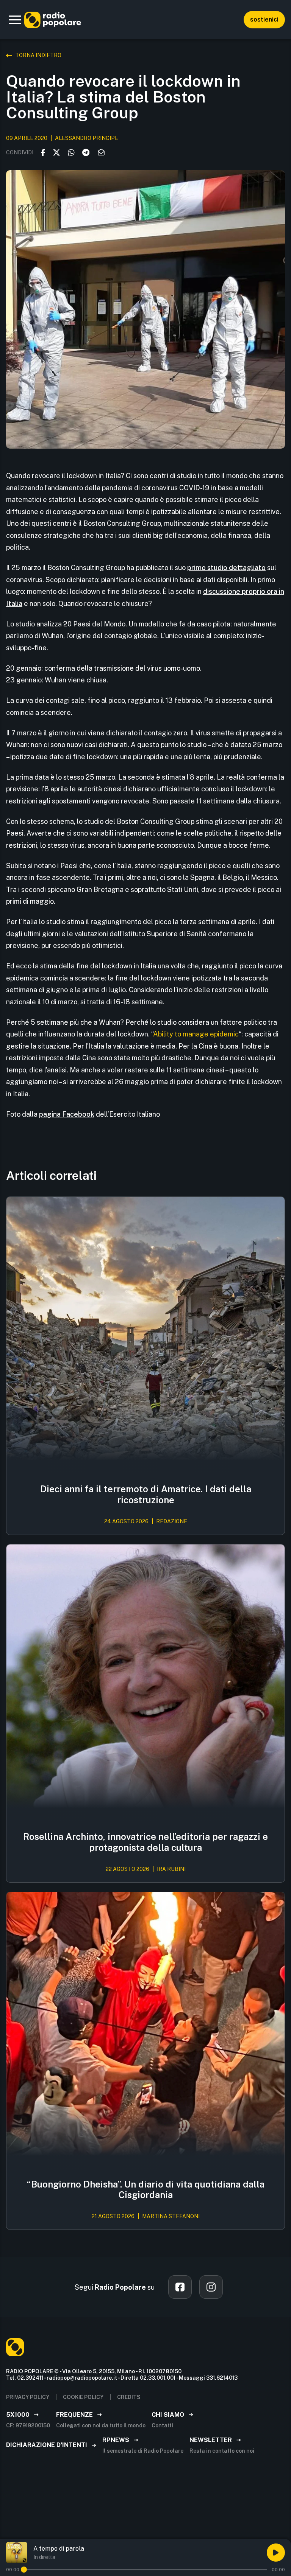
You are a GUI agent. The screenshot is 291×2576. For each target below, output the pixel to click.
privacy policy (28, 2397)
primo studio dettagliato (226, 568)
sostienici (264, 19)
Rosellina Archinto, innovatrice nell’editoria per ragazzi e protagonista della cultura (145, 1842)
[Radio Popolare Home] (53, 20)
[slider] (24, 2570)
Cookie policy (83, 2397)
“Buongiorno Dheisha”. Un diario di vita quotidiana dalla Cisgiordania (146, 2190)
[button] (15, 20)
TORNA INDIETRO (38, 55)
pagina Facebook (67, 1114)
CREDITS (129, 2397)
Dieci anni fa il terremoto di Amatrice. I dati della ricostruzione (146, 1494)
